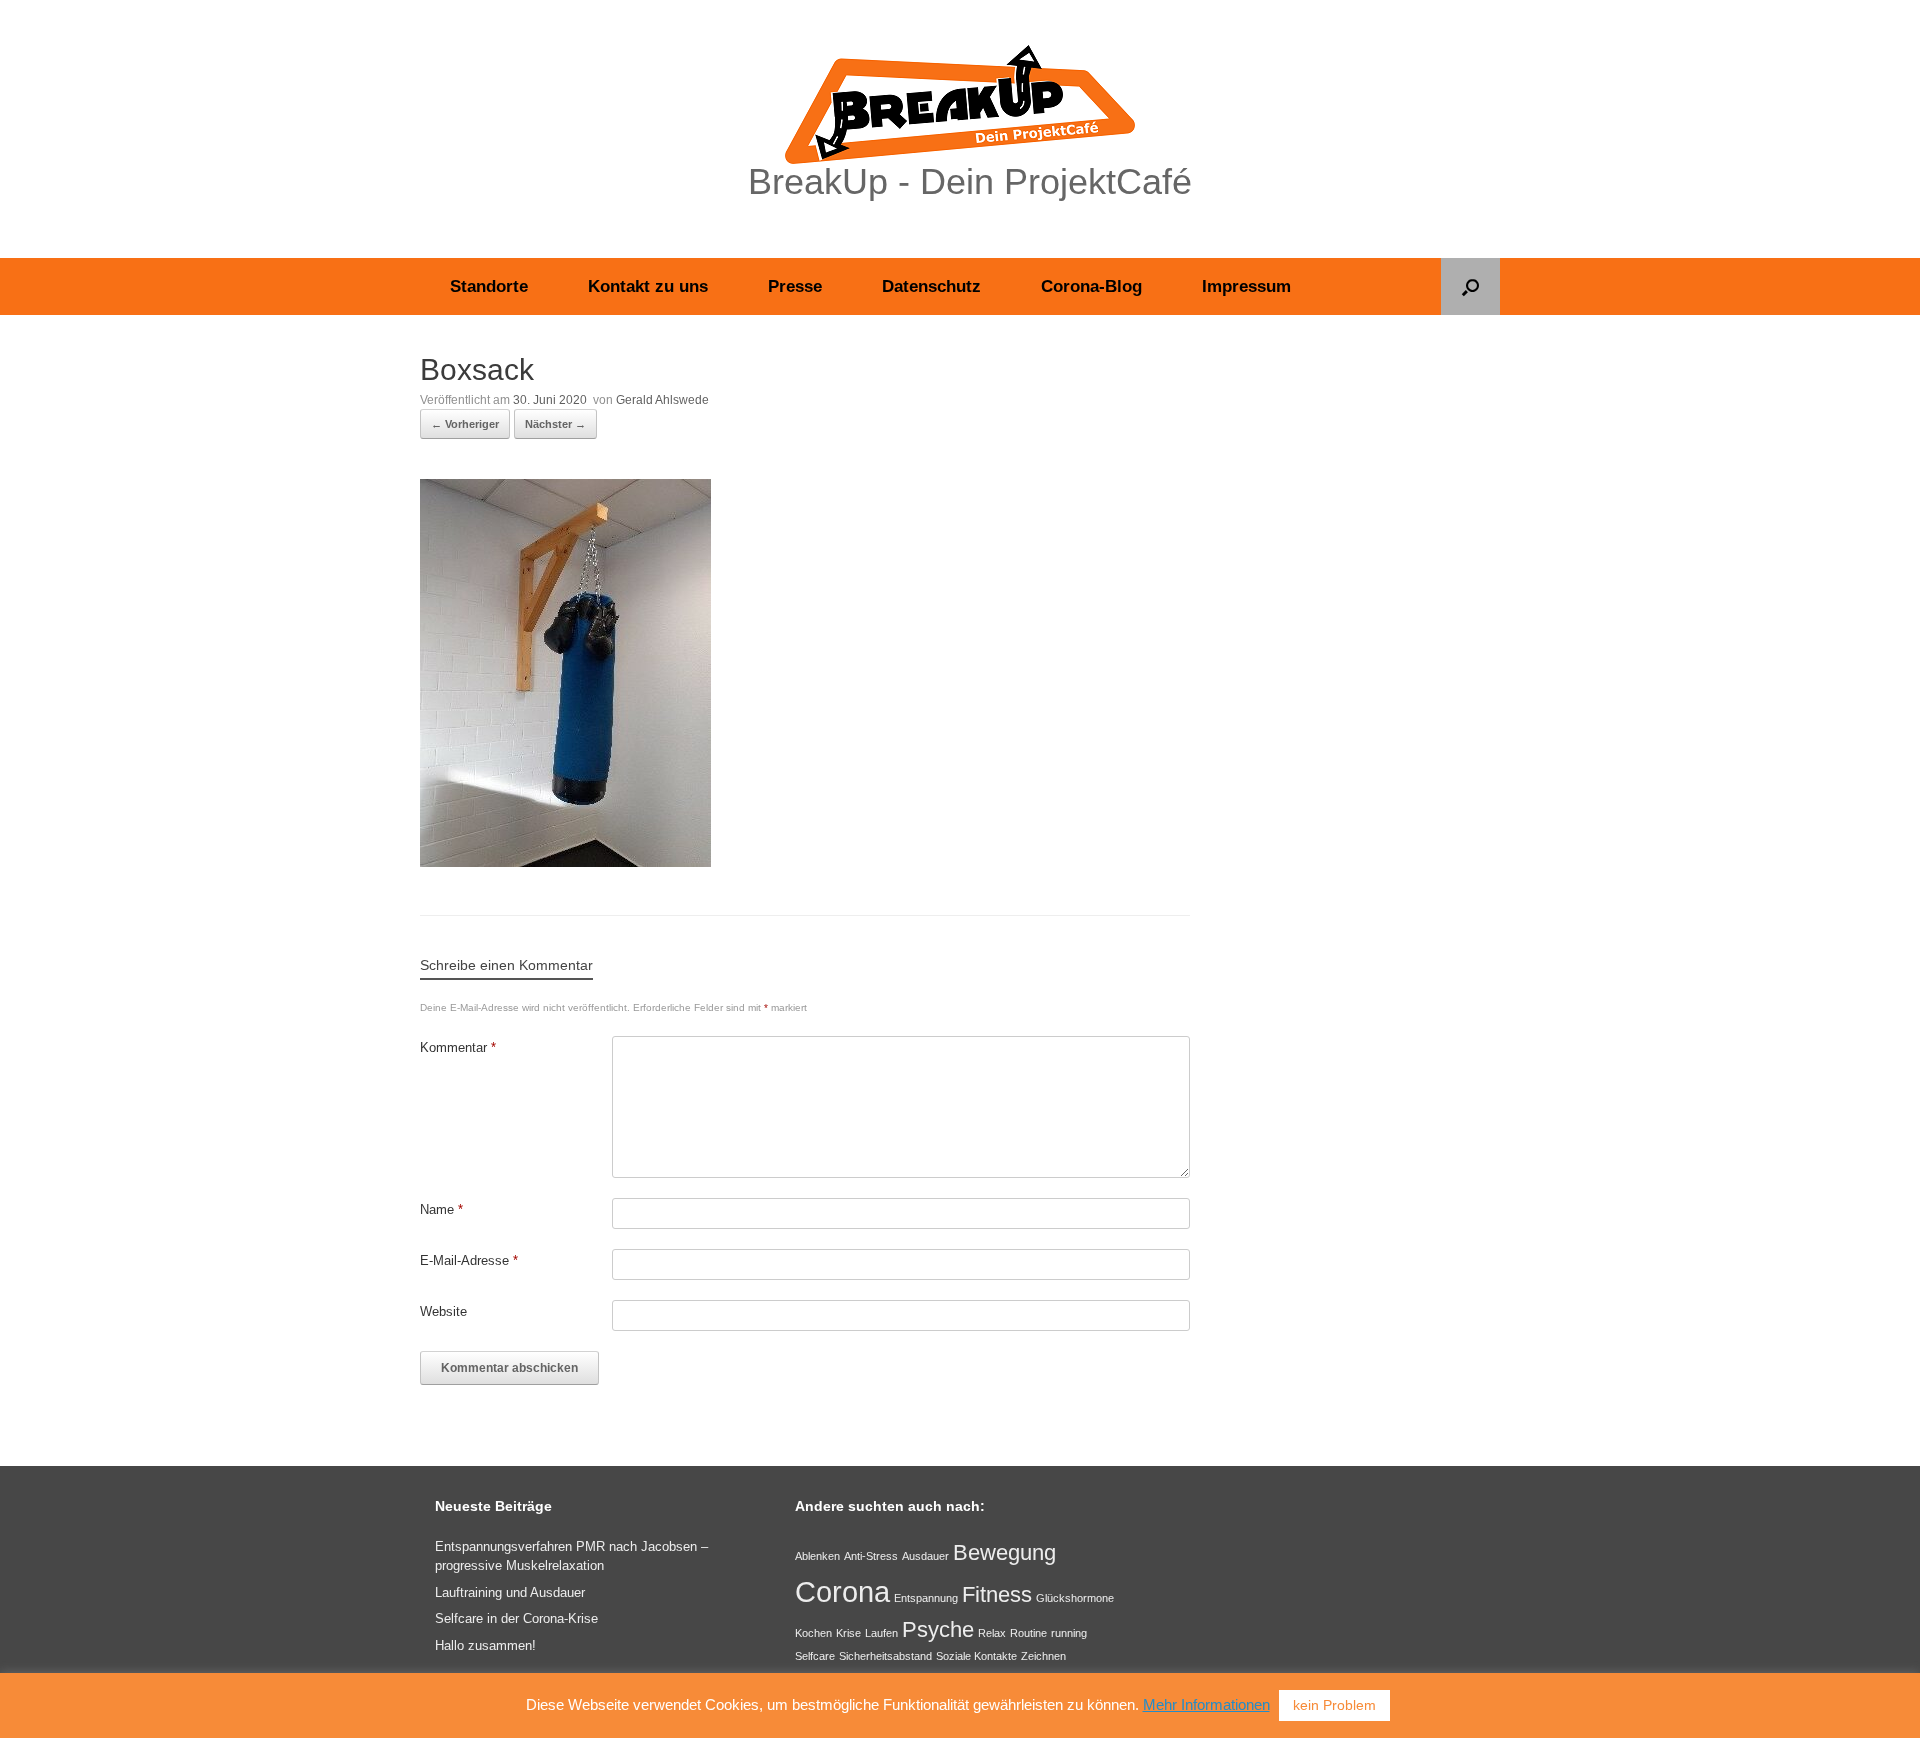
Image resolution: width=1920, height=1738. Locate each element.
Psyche (938, 1629)
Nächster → (555, 424)
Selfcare (815, 1656)
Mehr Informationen (1206, 1704)
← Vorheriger (465, 424)
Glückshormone (1075, 1598)
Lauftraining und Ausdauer (510, 1592)
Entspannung (926, 1598)
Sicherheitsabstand (885, 1656)
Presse (795, 286)
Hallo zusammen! (485, 1645)
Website (443, 1311)
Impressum (1246, 286)
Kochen (813, 1633)
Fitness (997, 1594)
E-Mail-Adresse (469, 1260)
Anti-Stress (871, 1556)
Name (441, 1209)
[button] (1470, 286)
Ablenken (817, 1556)
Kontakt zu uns (648, 286)
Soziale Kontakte (976, 1656)
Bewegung (1004, 1552)
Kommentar (458, 1047)
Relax (992, 1633)
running (1069, 1633)
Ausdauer (925, 1556)
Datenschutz (931, 286)
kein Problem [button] (1334, 1705)
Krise (848, 1633)
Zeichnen (1043, 1656)
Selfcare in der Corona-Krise (516, 1618)
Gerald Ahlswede (662, 400)
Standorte (489, 286)
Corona (842, 1591)
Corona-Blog (1091, 286)
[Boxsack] (565, 861)
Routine (1028, 1633)
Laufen (881, 1633)
